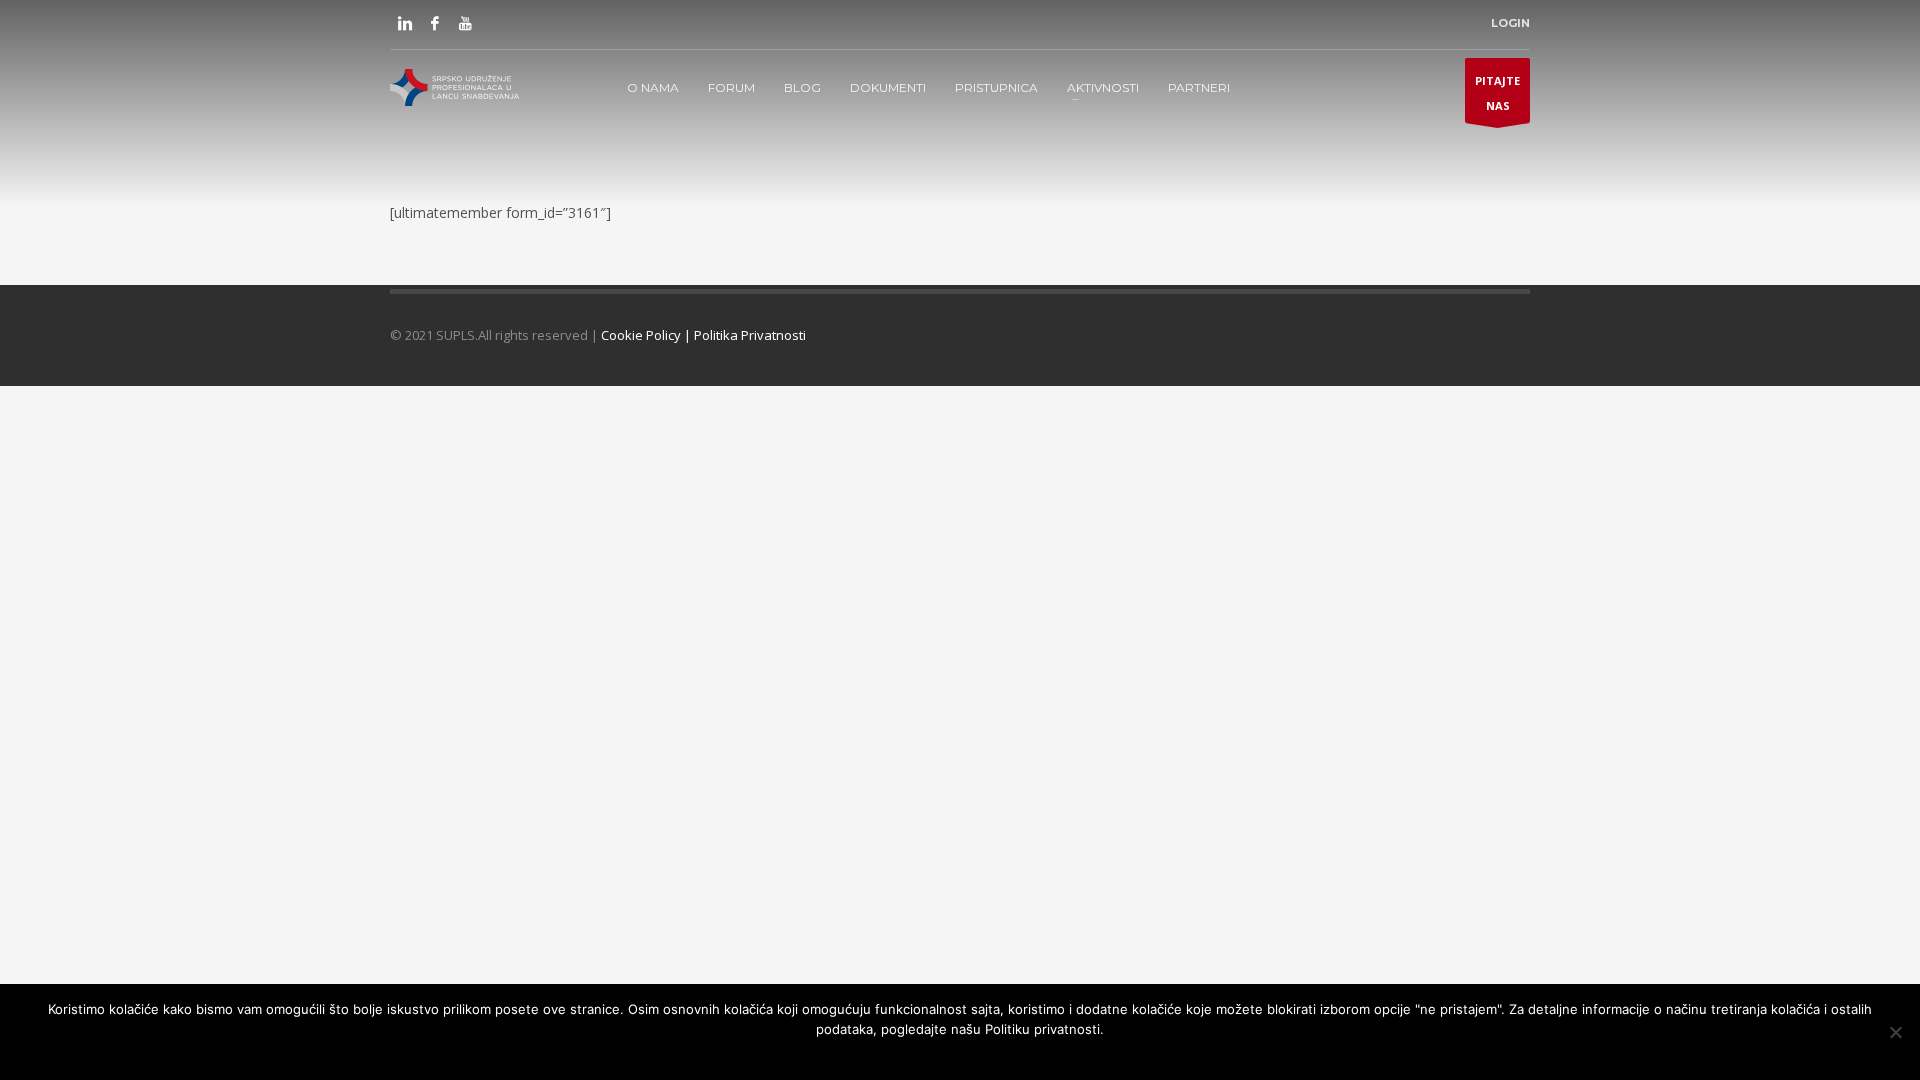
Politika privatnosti (1043, 1055)
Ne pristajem (936, 1055)
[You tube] (465, 23)
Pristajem (858, 1055)
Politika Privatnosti (750, 335)
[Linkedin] (405, 23)
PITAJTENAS (1497, 93)
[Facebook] (435, 23)
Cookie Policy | (647, 335)
